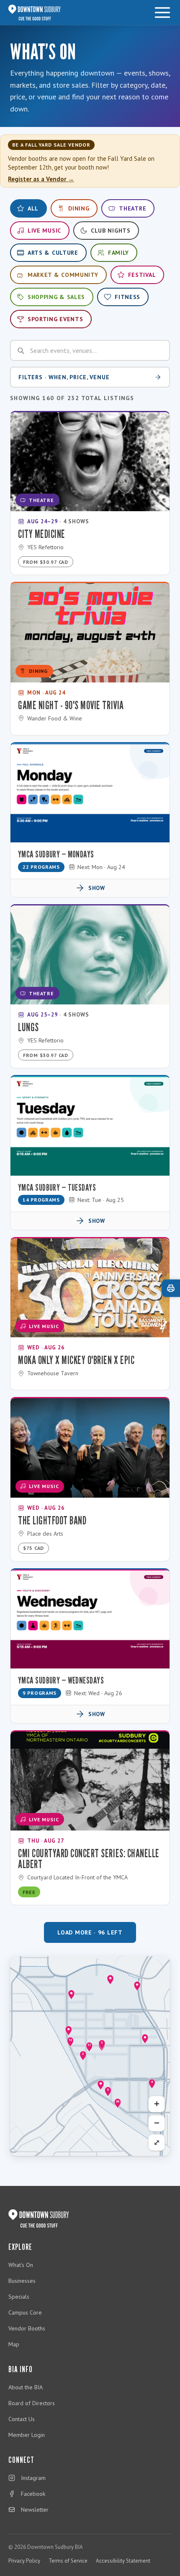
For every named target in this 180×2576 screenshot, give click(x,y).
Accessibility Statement (123, 2561)
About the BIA (26, 2387)
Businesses (22, 2281)
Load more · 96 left (90, 1932)
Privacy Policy (24, 2561)
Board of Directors (32, 2403)
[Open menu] (162, 13)
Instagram (33, 2478)
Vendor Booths (27, 2328)
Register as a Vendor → (41, 179)
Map (14, 2344)
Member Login (27, 2435)
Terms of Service (68, 2561)
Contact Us (22, 2419)
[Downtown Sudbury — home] (35, 13)
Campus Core (25, 2312)
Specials (19, 2297)
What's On (21, 2265)
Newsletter (35, 2510)
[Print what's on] (171, 1288)
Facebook (33, 2494)
